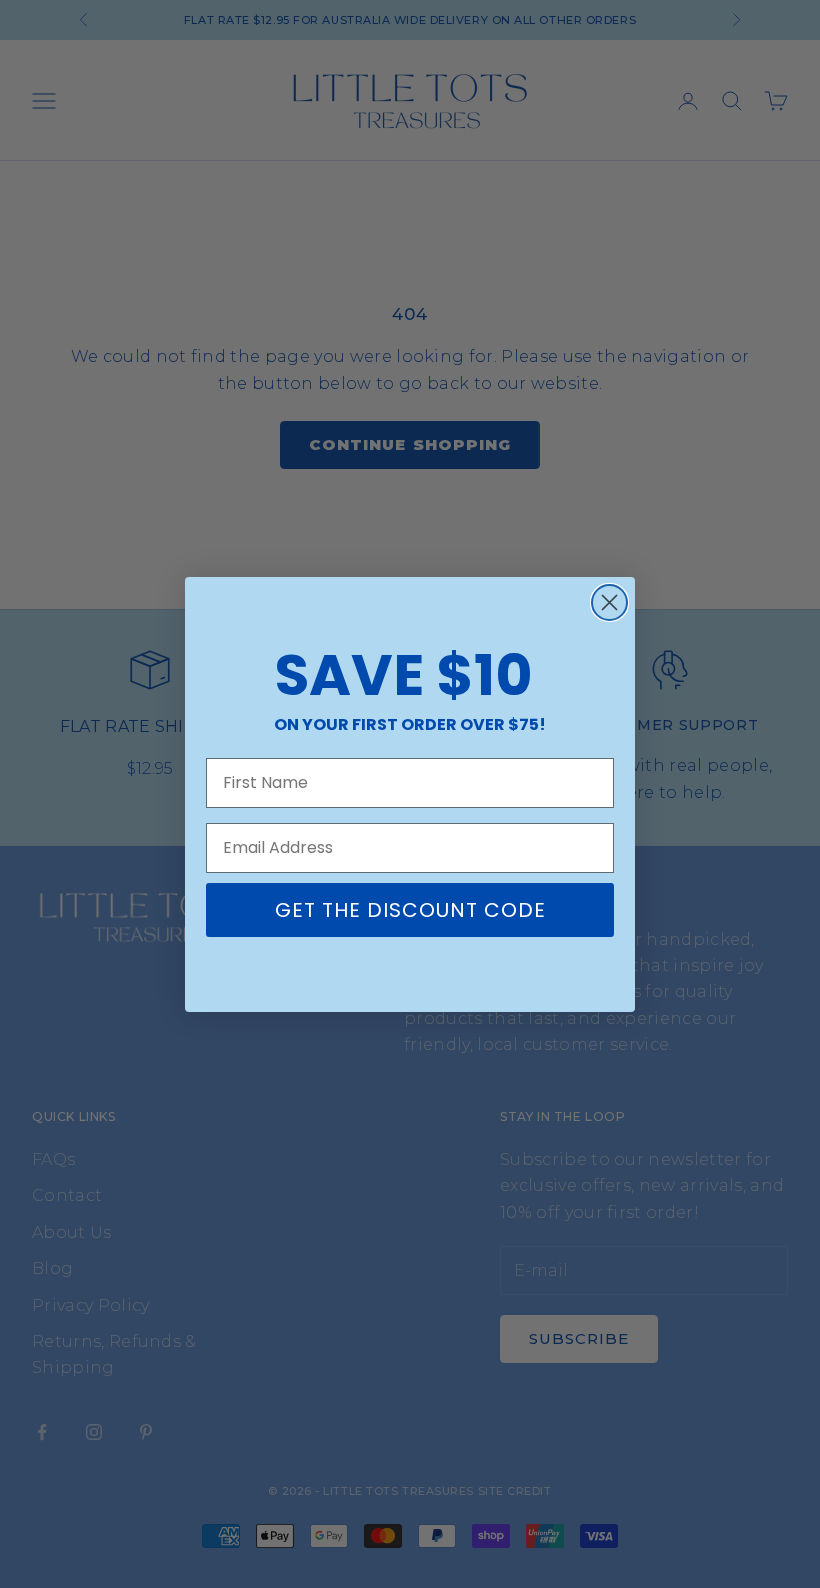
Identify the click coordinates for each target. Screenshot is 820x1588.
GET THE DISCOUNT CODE (410, 910)
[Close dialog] (609, 602)
